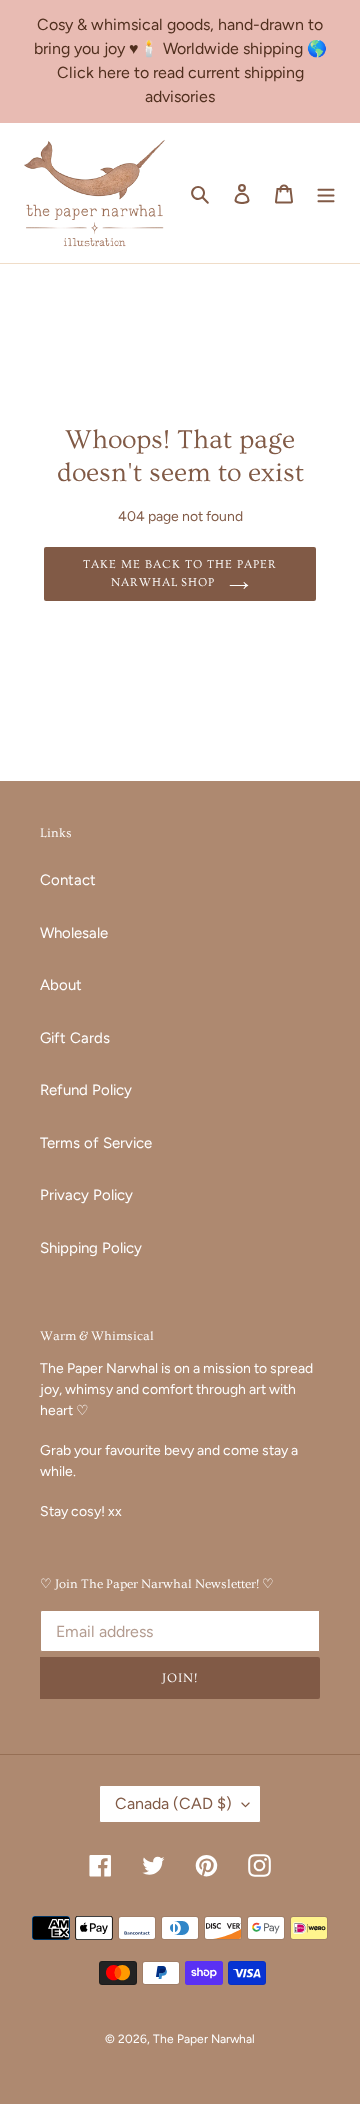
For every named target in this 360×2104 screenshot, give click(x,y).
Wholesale (74, 933)
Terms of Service (96, 1143)
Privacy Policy (86, 1195)
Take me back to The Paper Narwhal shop (179, 573)
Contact (68, 880)
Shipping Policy (91, 1248)
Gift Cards (75, 1038)
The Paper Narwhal (204, 2039)
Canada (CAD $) (173, 1803)
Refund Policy (86, 1090)
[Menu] (326, 193)
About (61, 985)
